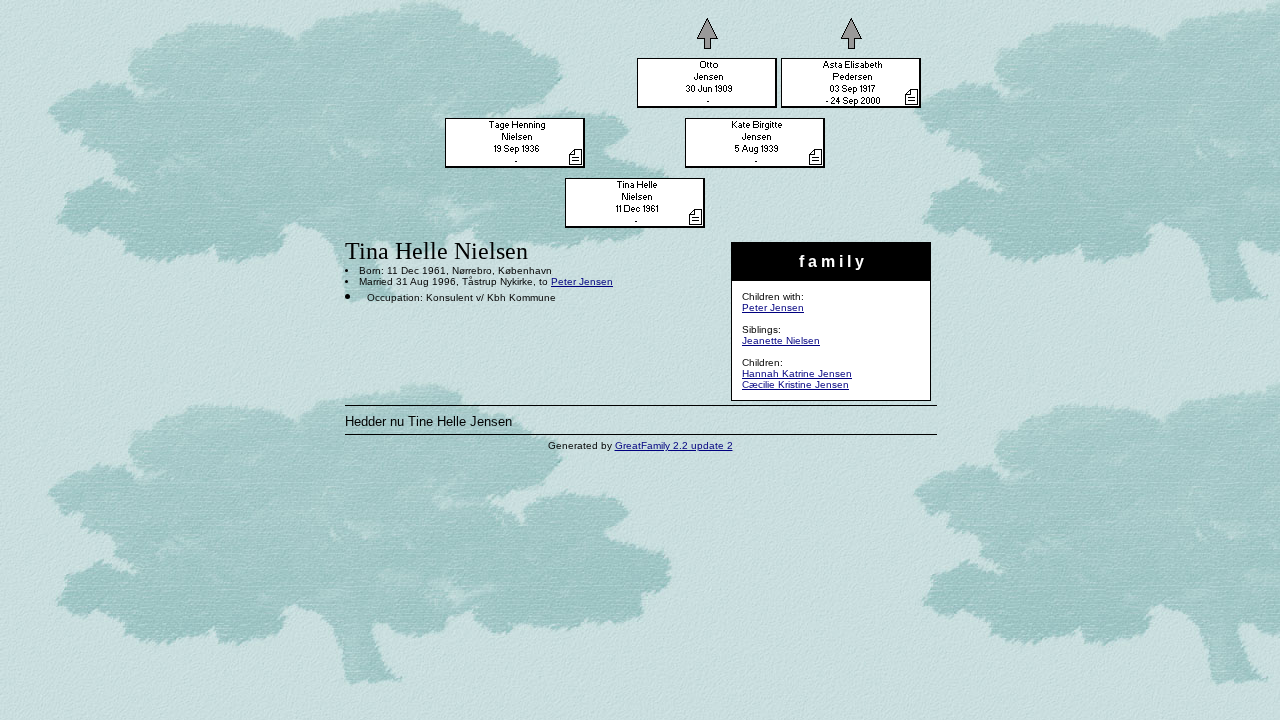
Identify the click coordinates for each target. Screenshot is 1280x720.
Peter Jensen (773, 307)
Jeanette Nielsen (781, 340)
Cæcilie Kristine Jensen (795, 384)
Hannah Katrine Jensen (797, 373)
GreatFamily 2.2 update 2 (674, 445)
